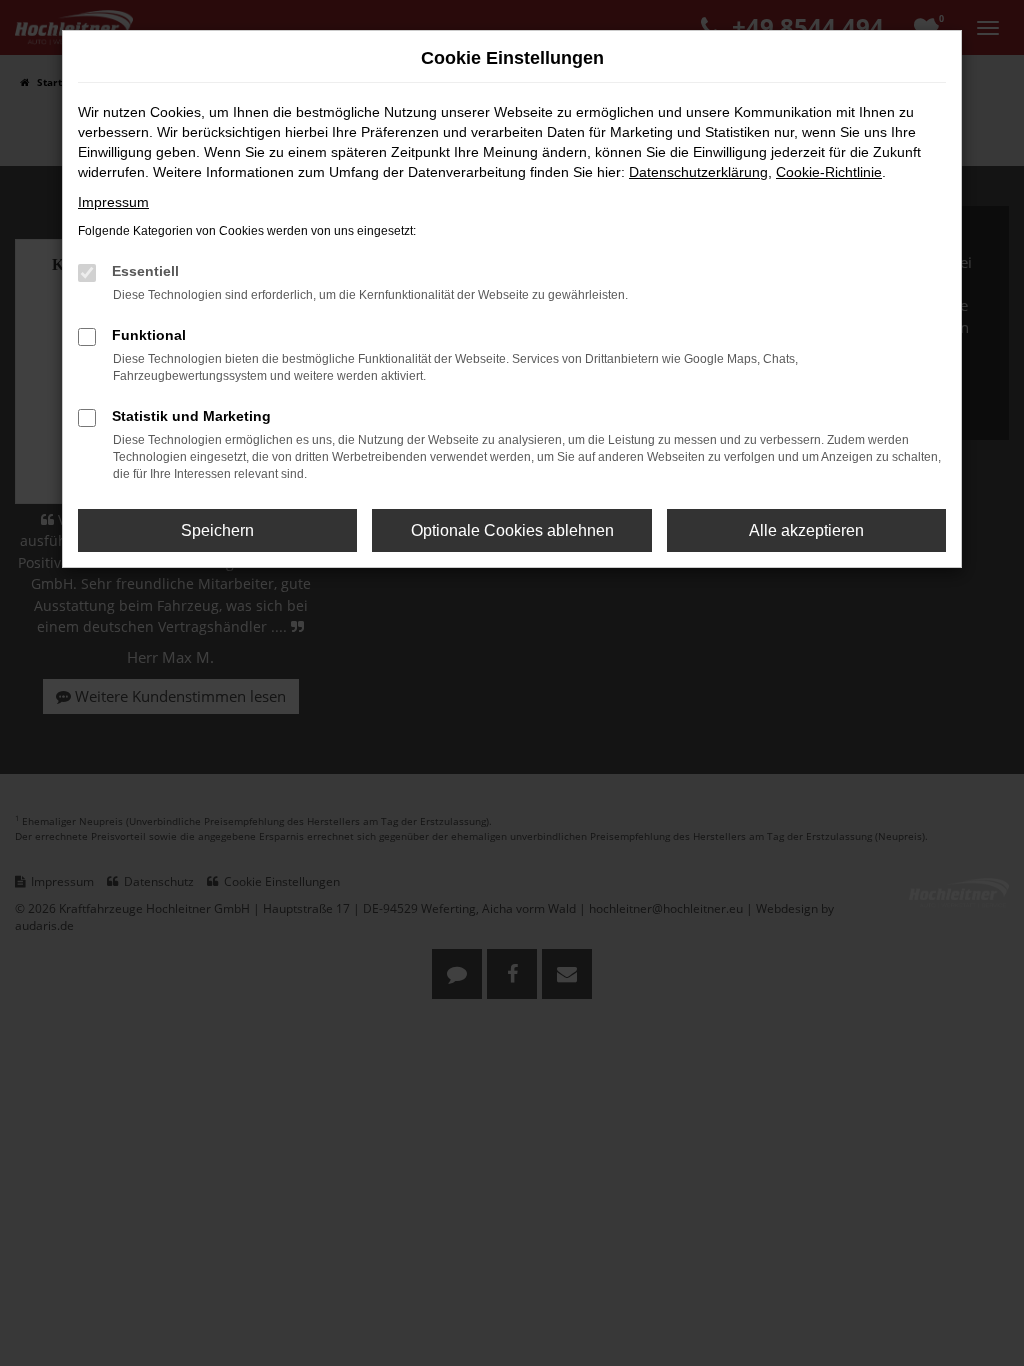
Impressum (113, 202)
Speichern (217, 530)
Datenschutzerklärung (698, 172)
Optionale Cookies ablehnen (512, 530)
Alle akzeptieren (806, 530)
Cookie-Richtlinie (829, 172)
